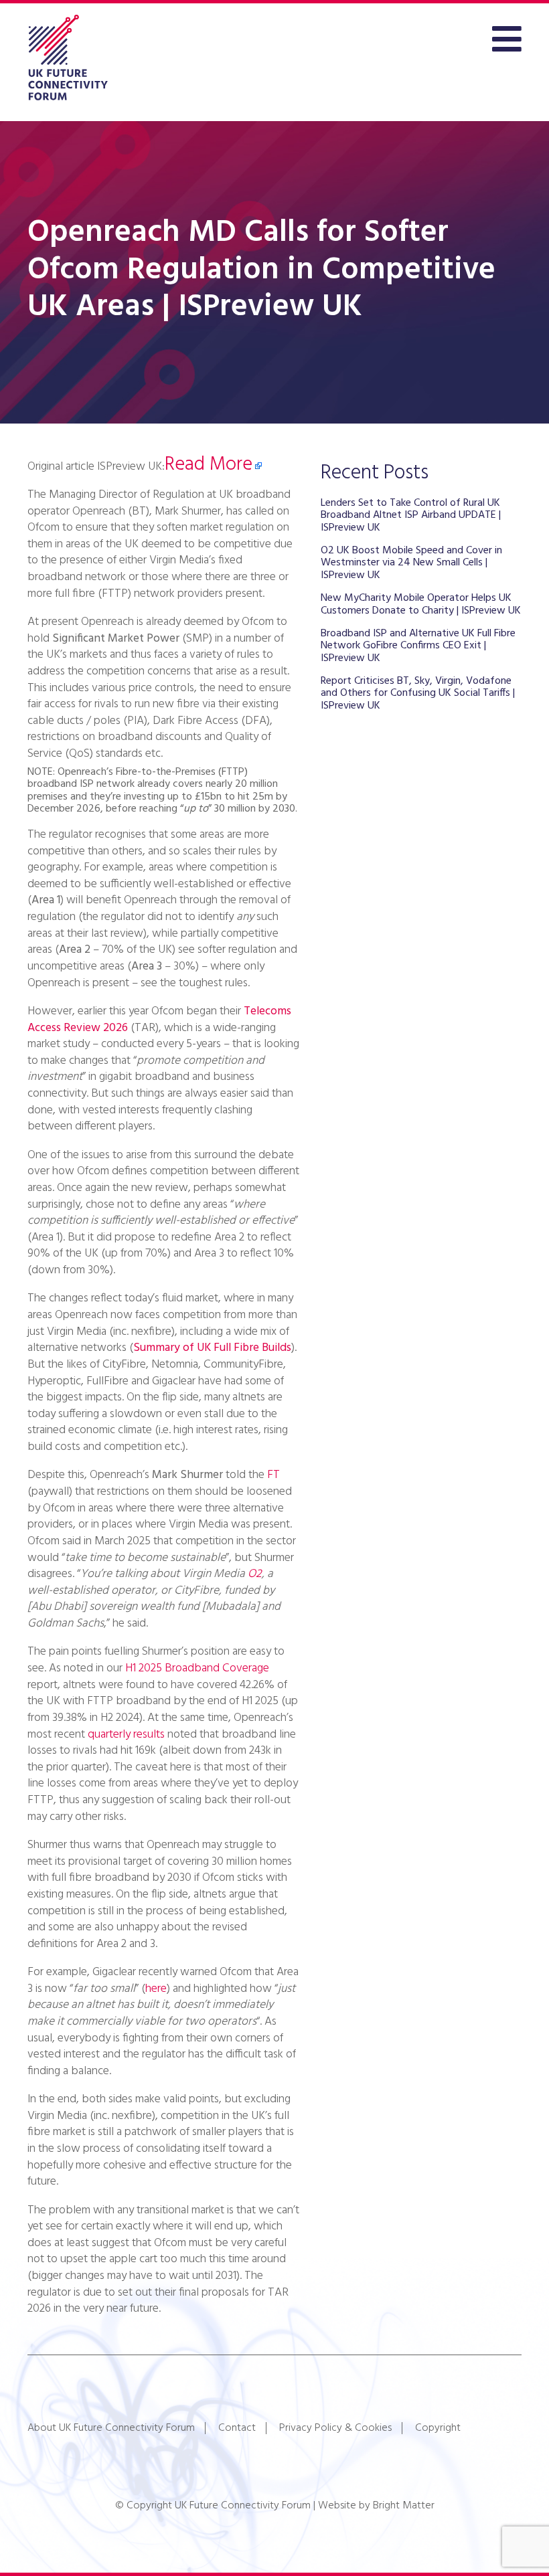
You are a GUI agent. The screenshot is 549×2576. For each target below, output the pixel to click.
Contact (237, 2428)
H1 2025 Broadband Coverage (197, 1668)
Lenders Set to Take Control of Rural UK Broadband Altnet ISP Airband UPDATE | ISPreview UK (411, 516)
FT (273, 1475)
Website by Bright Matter (376, 2506)
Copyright (438, 2428)
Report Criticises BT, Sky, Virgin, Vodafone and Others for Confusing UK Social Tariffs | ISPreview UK (418, 694)
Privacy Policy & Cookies (335, 2428)
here (156, 1989)
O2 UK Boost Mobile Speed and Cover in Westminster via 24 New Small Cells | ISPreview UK (411, 563)
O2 (255, 1574)
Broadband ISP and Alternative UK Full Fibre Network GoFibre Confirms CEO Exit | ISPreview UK (418, 646)
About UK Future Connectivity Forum (111, 2428)
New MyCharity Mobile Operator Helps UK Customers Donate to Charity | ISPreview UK (421, 604)
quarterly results (125, 1735)
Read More (209, 465)
